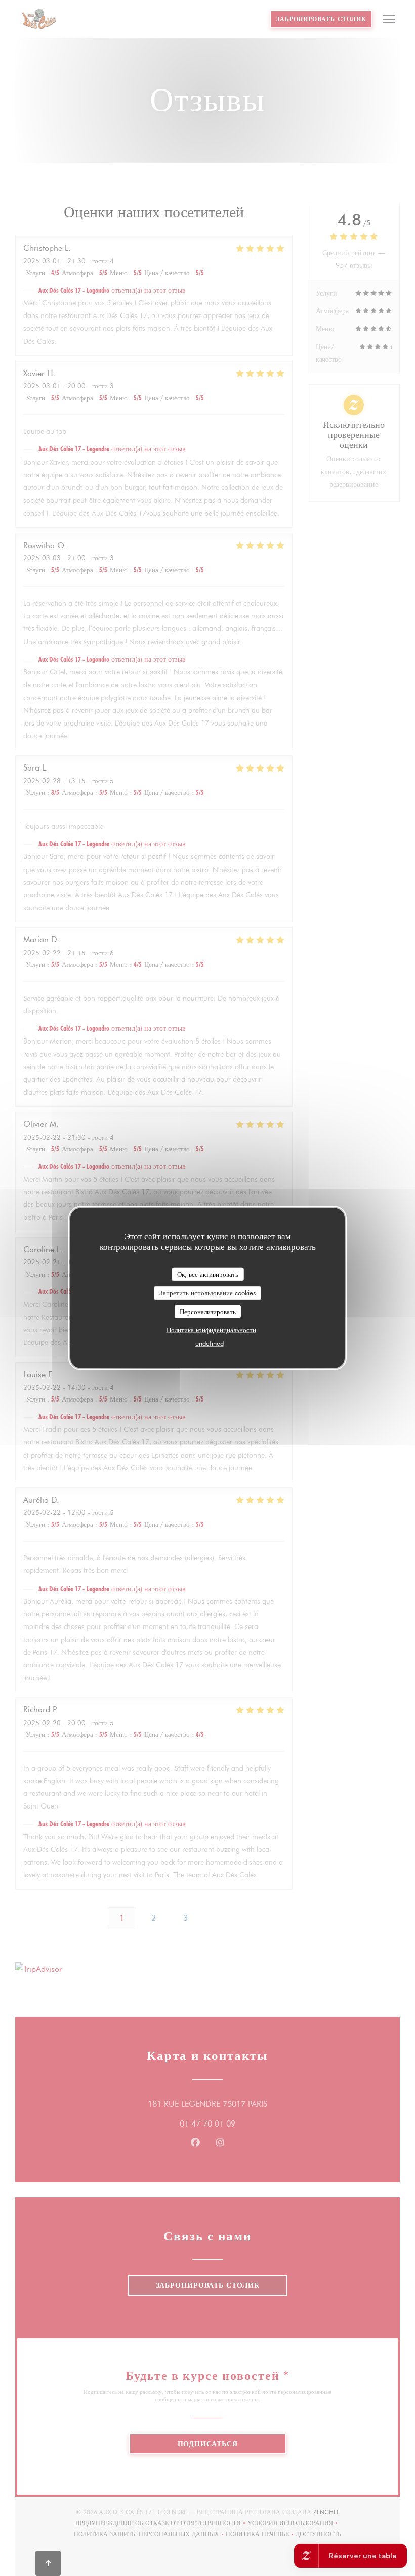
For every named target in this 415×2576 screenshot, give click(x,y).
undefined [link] (210, 1343)
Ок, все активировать (208, 1274)
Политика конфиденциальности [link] (211, 1330)
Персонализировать (208, 1311)
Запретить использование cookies (207, 1293)
